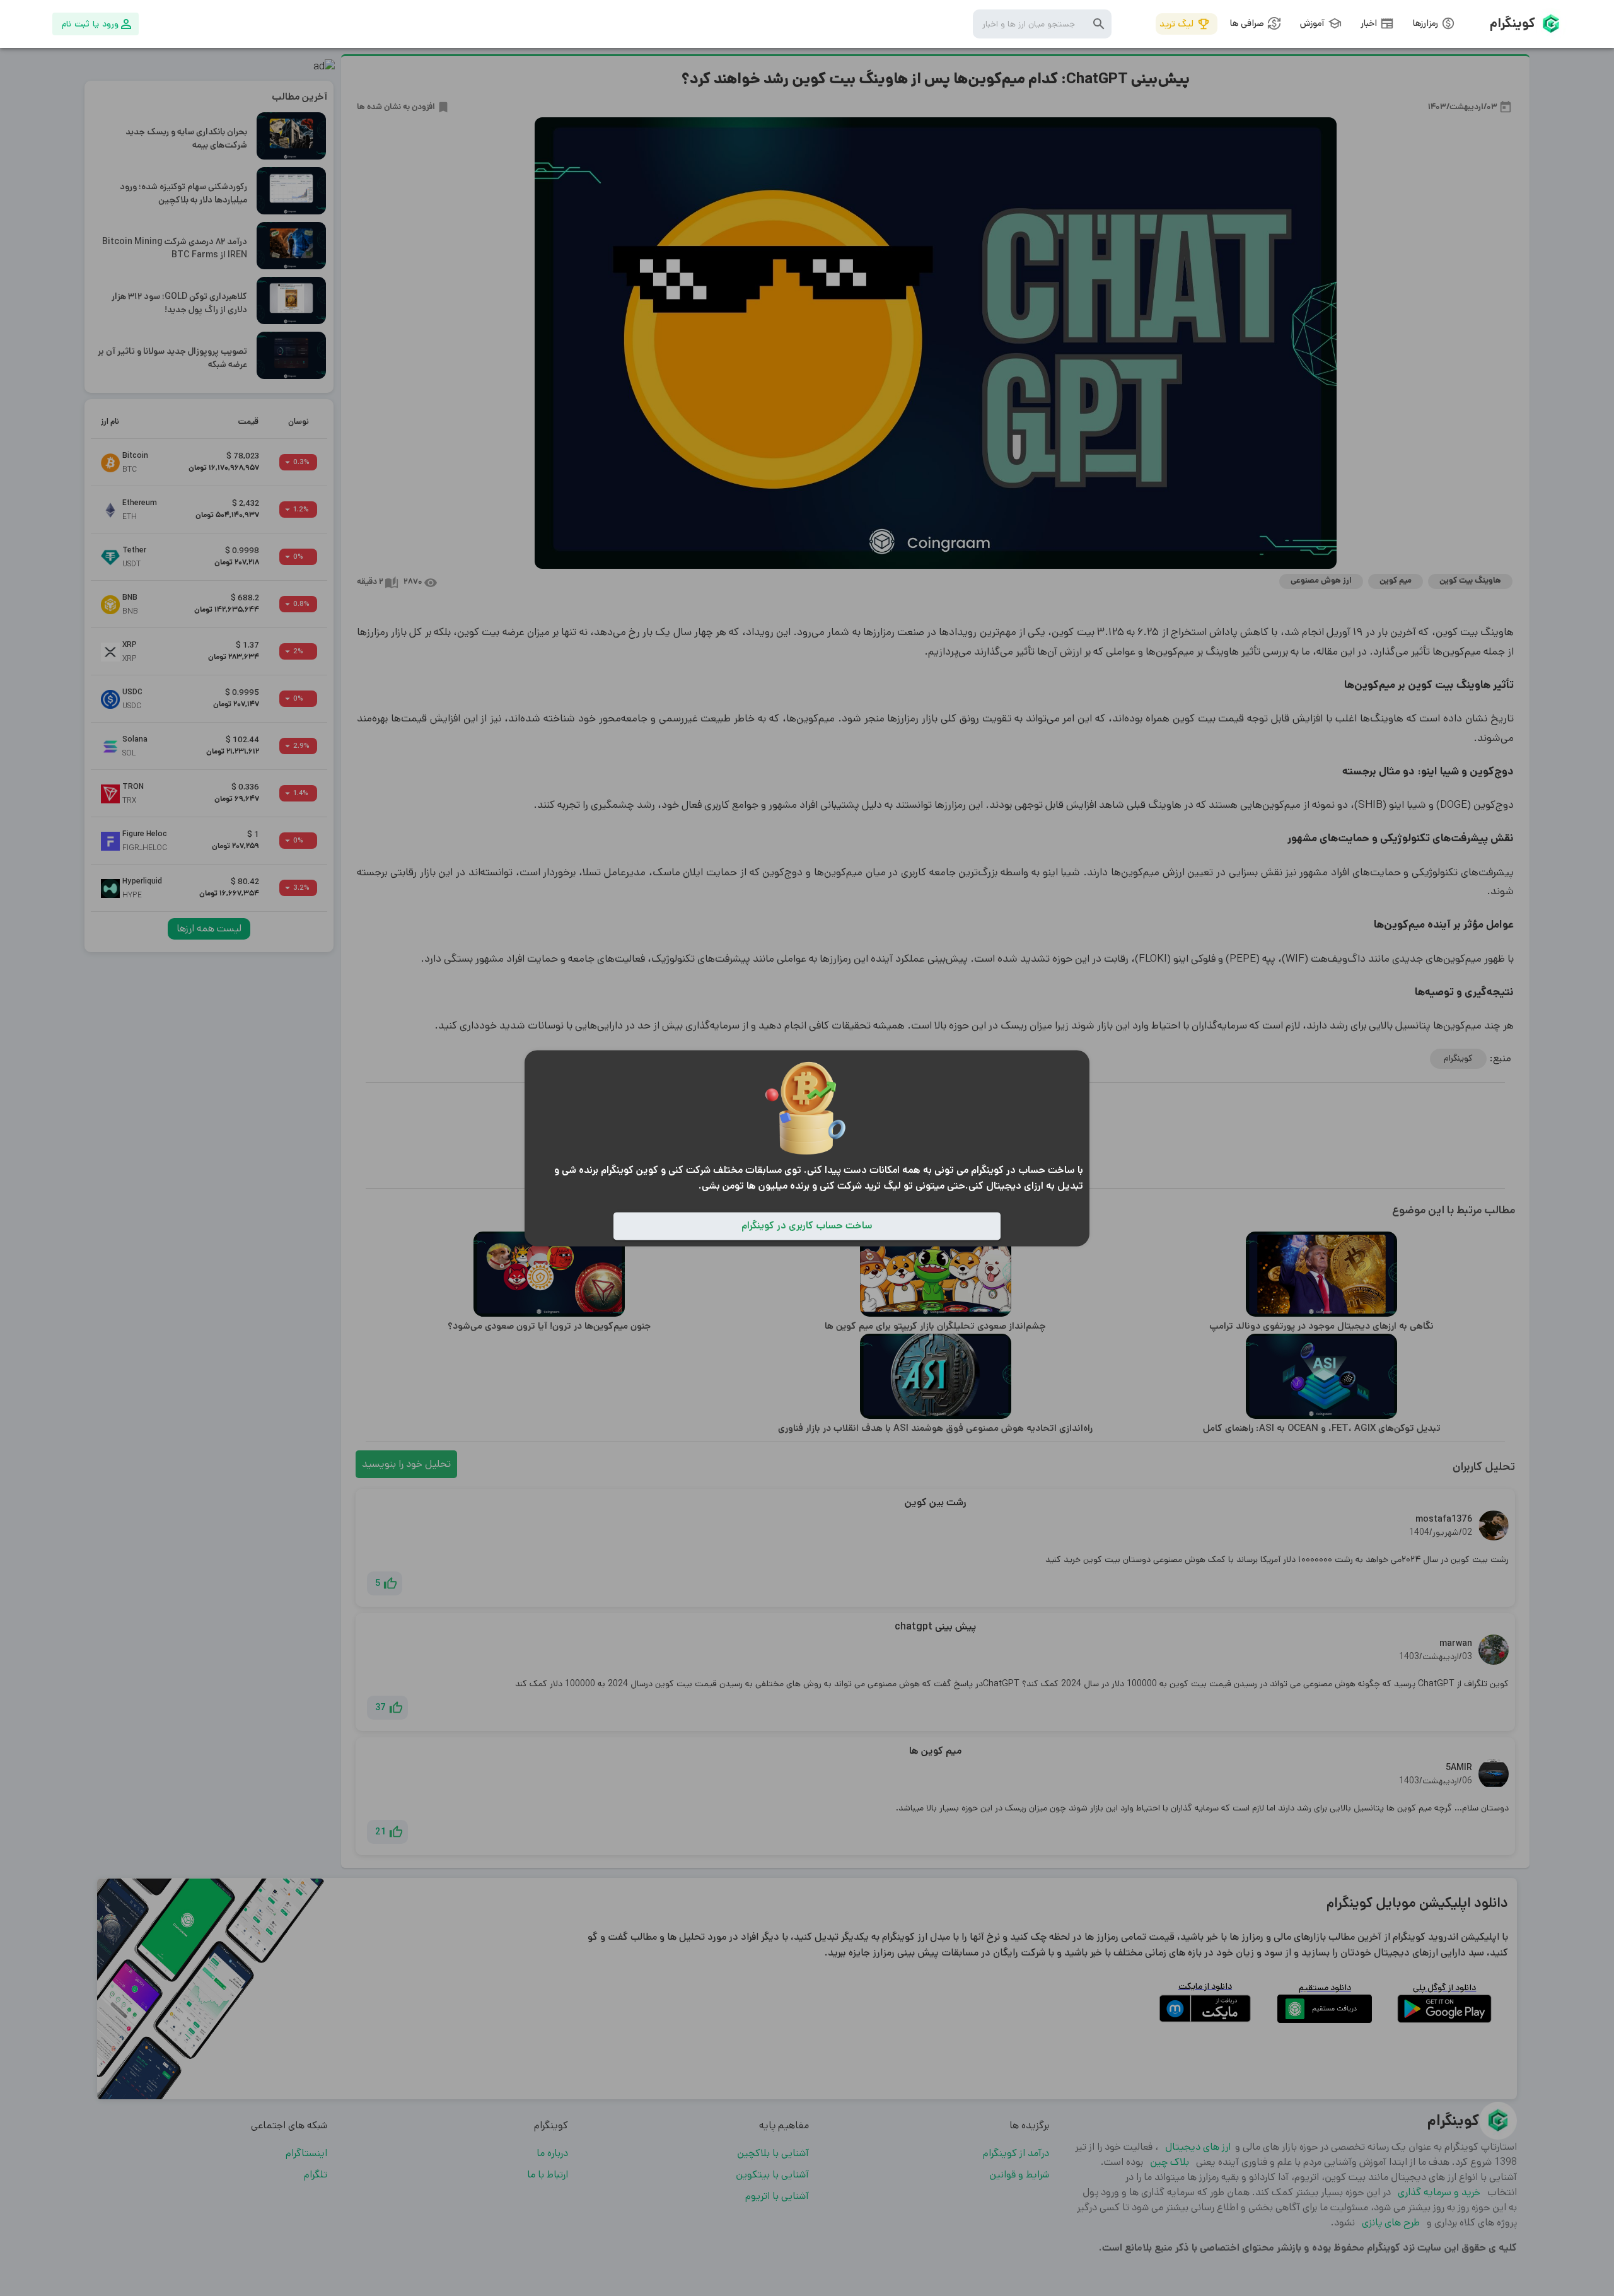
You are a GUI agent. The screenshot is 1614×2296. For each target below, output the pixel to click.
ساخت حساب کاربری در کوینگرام (807, 1226)
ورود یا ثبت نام (90, 24)
